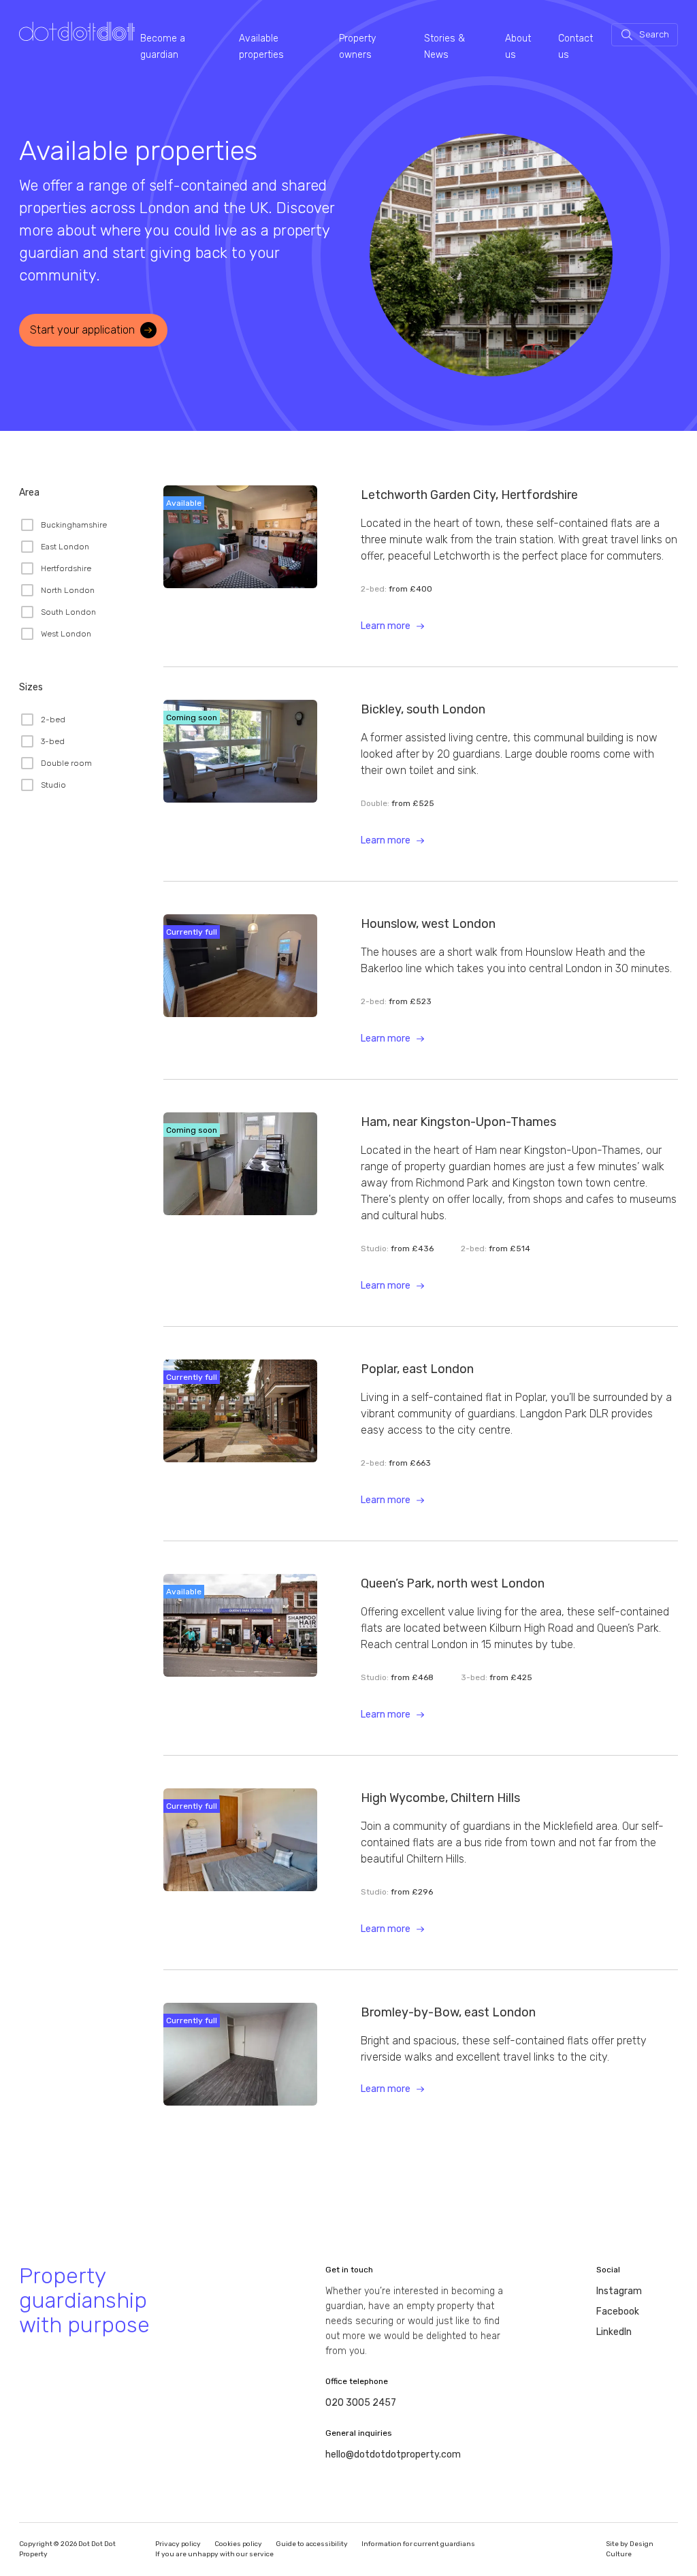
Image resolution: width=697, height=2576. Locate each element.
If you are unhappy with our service (214, 2554)
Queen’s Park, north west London (453, 1583)
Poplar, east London (417, 1369)
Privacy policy (178, 2544)
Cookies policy (238, 2544)
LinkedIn (614, 2332)
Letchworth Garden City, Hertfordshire (469, 495)
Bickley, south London (423, 709)
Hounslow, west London (428, 924)
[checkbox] (63, 525)
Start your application (82, 330)
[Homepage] (77, 32)
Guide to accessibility (312, 2544)
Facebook (618, 2312)
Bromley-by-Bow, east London (448, 2012)
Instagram (619, 2291)
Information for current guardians (418, 2544)
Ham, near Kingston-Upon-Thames (458, 1122)
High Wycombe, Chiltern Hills (440, 1798)
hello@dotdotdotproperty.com (393, 2454)
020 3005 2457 (361, 2403)
